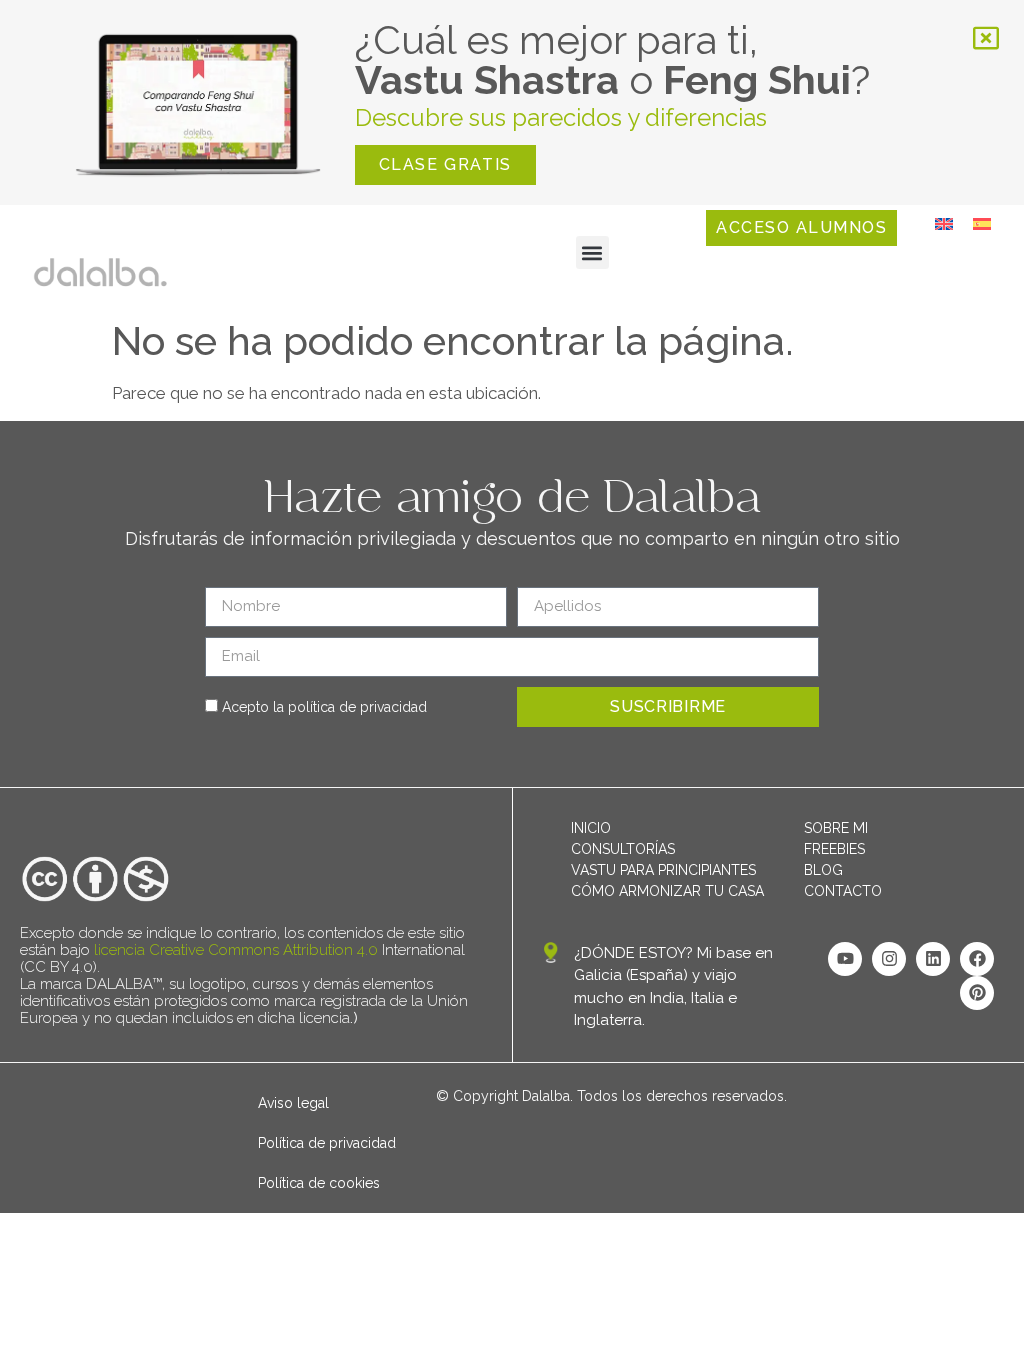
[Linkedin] (933, 959)
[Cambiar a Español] (982, 223)
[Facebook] (977, 959)
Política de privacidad (327, 1143)
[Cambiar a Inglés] (944, 223)
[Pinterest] (977, 993)
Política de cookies (319, 1183)
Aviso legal (293, 1103)
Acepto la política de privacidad (324, 707)
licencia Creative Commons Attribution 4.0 (236, 950)
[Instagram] (889, 959)
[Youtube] (845, 959)
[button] (592, 252)
